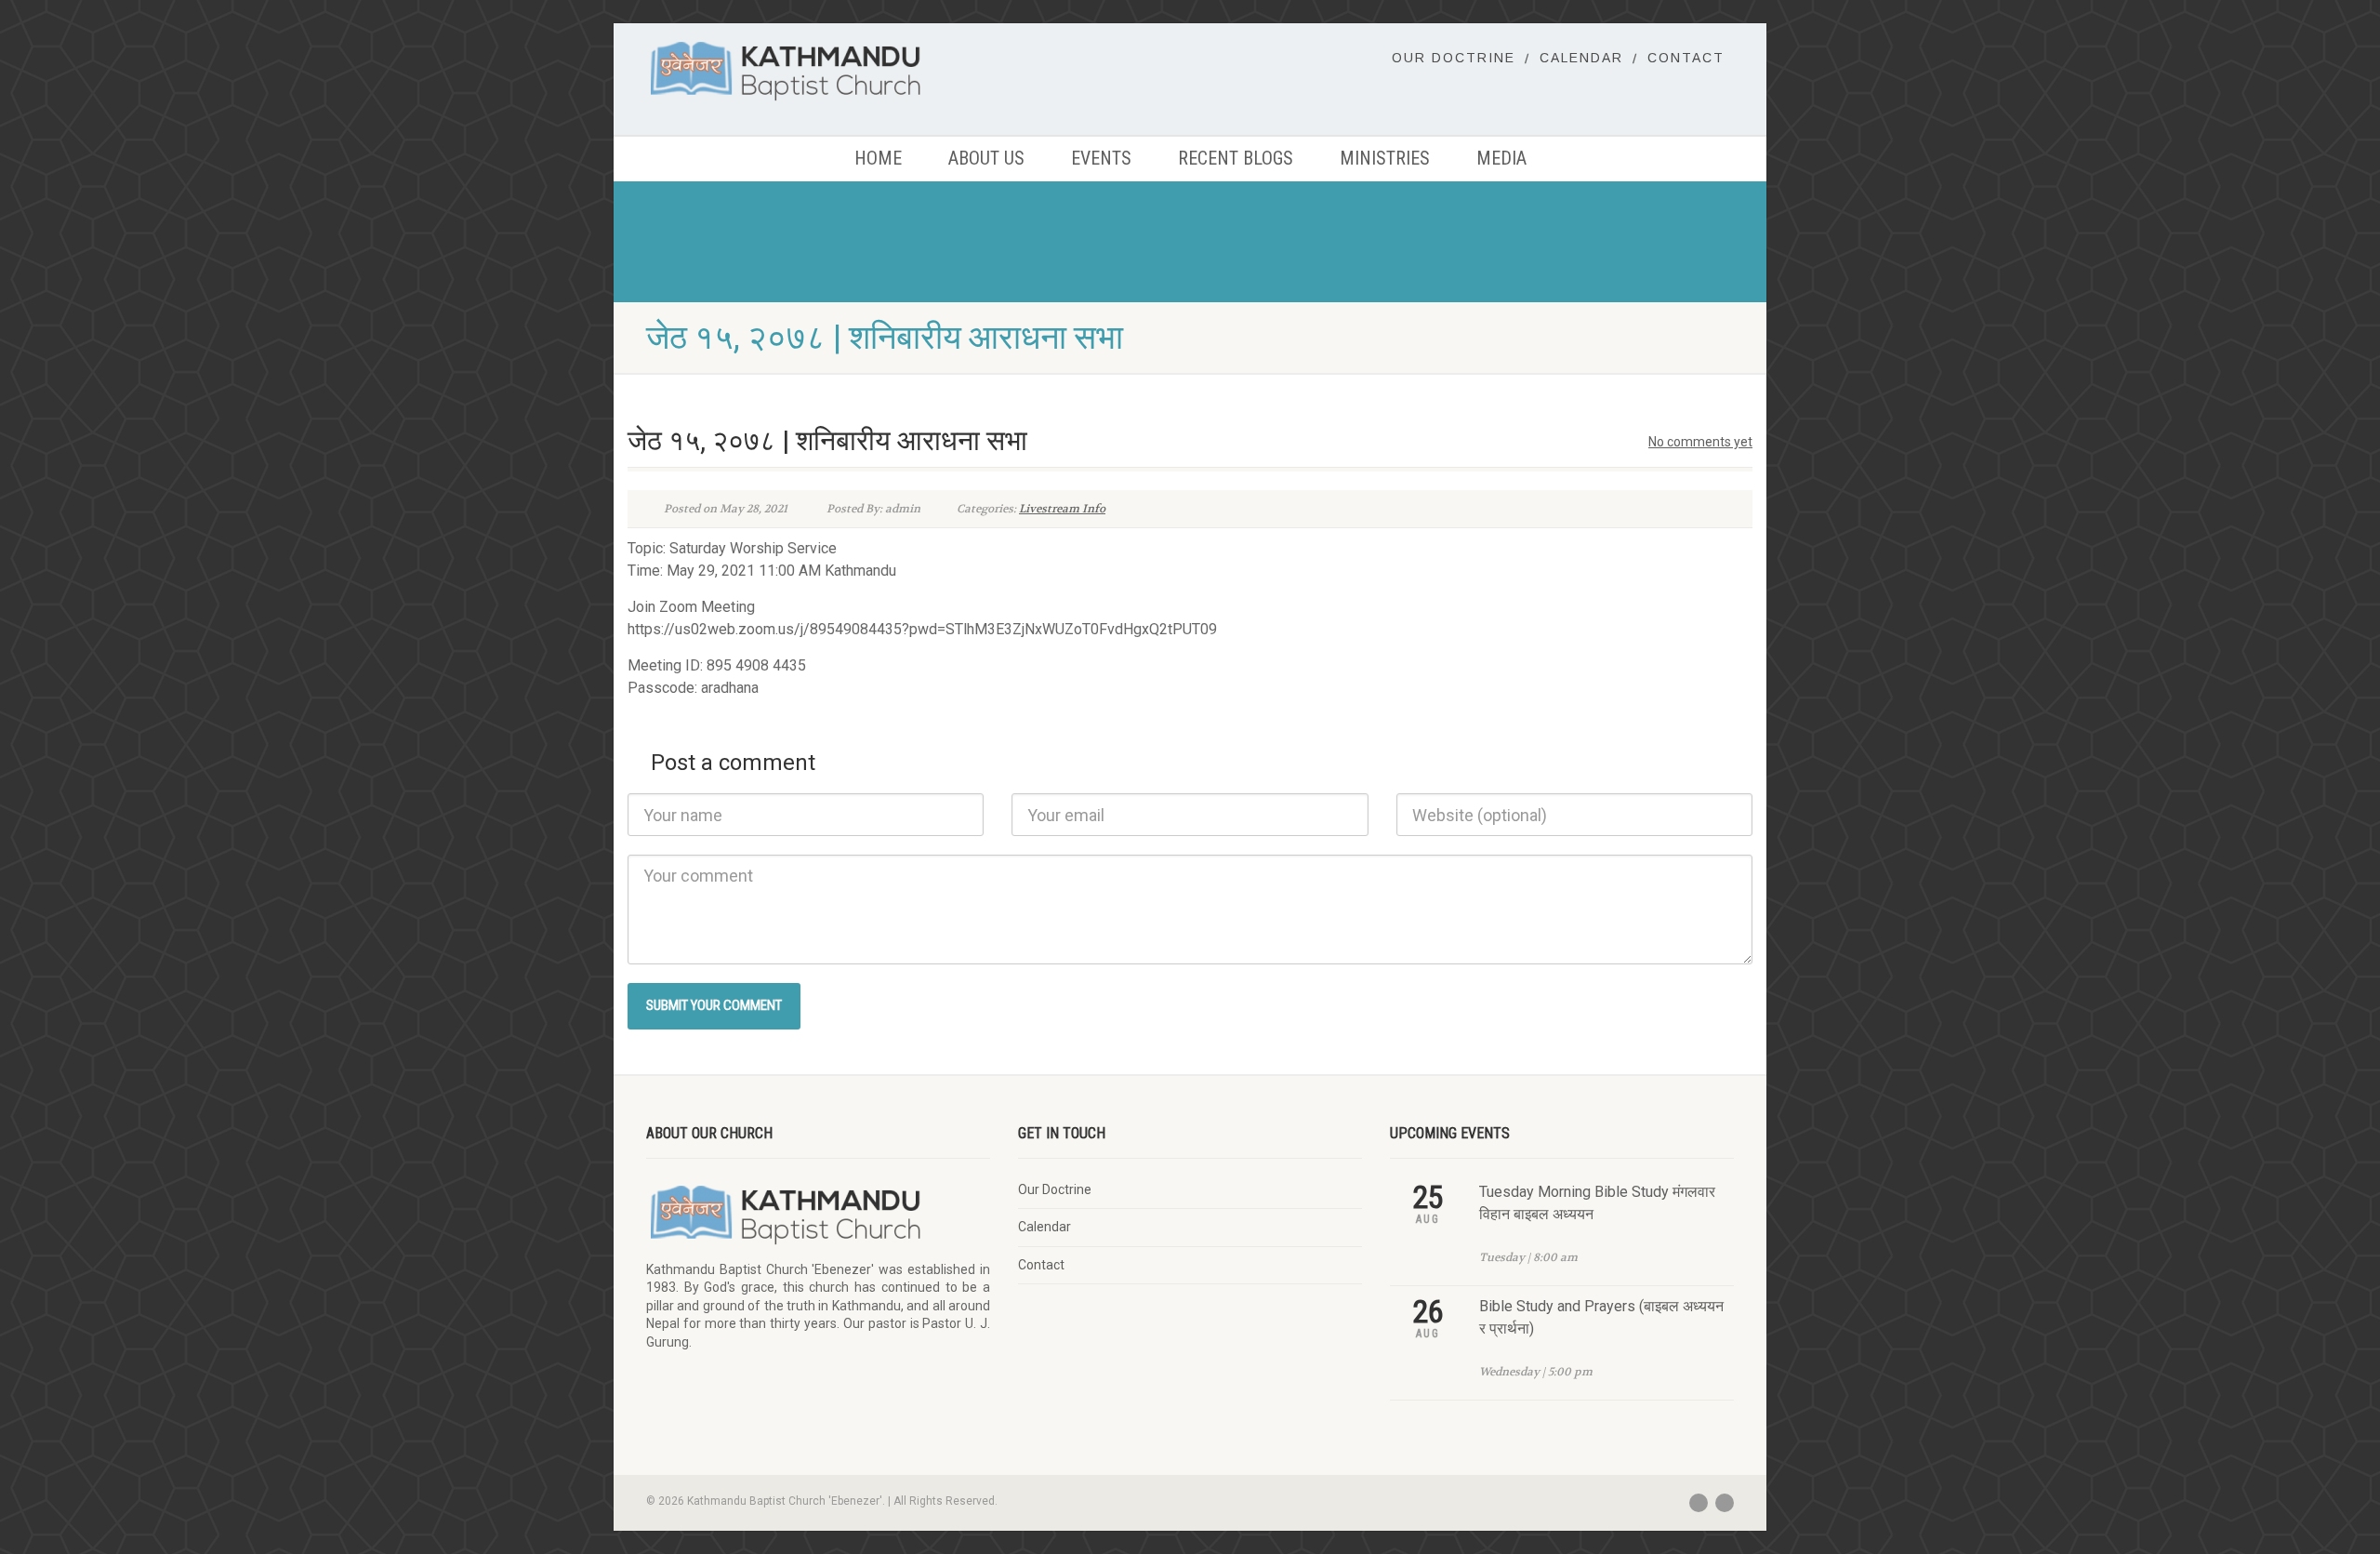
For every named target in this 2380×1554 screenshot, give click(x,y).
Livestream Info (1062, 509)
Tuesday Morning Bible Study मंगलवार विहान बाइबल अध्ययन (1597, 1203)
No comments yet (1700, 442)
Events (1101, 158)
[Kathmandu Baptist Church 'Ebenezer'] (818, 70)
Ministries (1385, 158)
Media (1501, 158)
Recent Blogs (1236, 158)
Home (878, 158)
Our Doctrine (1454, 58)
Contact (1686, 58)
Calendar (1581, 58)
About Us (986, 158)
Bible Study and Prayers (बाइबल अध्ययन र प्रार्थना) (1601, 1317)
